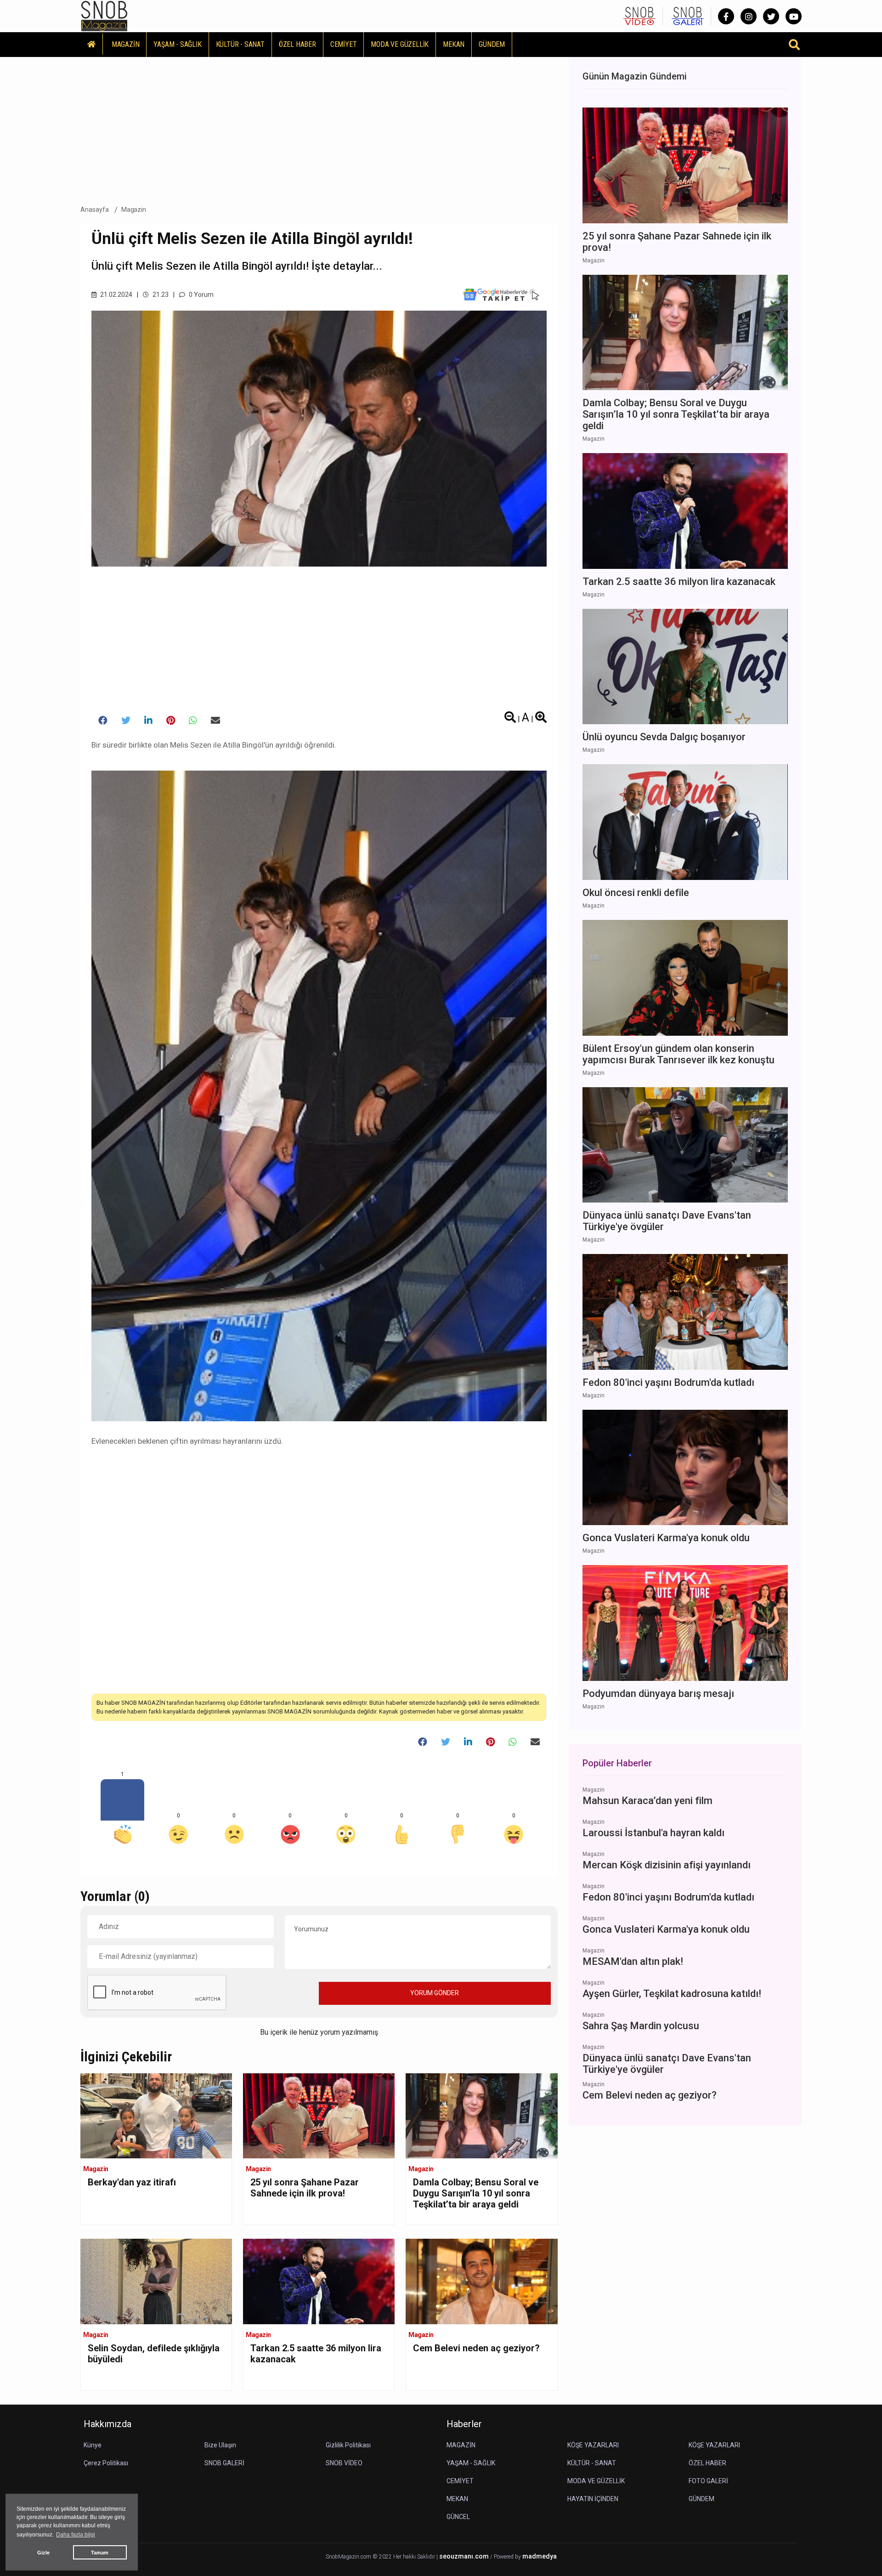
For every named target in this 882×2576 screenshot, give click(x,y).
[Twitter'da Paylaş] (126, 721)
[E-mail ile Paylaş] (215, 721)
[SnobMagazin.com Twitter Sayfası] (771, 16)
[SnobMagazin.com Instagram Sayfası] (749, 16)
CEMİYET (344, 44)
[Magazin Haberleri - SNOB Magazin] (104, 15)
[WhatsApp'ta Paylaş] (193, 721)
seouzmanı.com (464, 2556)
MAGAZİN (126, 44)
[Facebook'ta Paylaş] (103, 721)
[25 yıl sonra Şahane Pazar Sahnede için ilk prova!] (319, 2115)
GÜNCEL (458, 2517)
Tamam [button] (100, 2553)
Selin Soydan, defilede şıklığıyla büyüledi (154, 2354)
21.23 (160, 295)
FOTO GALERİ (708, 2481)
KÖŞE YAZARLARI (593, 2445)
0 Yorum (201, 295)
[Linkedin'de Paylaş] (148, 721)
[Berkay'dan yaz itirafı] (156, 2115)
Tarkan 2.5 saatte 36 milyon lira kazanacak (316, 2354)
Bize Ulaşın (220, 2445)
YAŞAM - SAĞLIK (177, 44)
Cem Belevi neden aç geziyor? (476, 2348)
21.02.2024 (116, 295)
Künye (93, 2445)
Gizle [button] (43, 2553)
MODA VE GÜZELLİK (400, 44)
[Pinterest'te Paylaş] (171, 721)
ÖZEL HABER (297, 44)
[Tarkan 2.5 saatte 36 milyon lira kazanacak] (319, 2281)
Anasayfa (95, 210)
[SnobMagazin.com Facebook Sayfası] (726, 16)
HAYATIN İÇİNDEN (593, 2499)
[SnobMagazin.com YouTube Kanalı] (794, 16)
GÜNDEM (492, 44)
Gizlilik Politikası (348, 2445)
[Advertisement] (319, 128)
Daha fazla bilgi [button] (76, 2535)
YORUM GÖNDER (435, 1993)
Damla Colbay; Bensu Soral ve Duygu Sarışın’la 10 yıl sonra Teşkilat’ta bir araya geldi (476, 2193)
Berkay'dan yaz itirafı (132, 2182)
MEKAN (454, 44)
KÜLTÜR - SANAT (240, 44)
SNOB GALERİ (224, 2463)
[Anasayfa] (92, 44)
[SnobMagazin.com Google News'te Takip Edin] (501, 295)
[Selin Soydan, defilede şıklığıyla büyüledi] (156, 2281)
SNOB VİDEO (344, 2463)
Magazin (134, 210)
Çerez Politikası (106, 2463)
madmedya (540, 2556)
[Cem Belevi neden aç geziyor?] (481, 2281)
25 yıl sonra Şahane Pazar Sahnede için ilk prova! (305, 2188)
